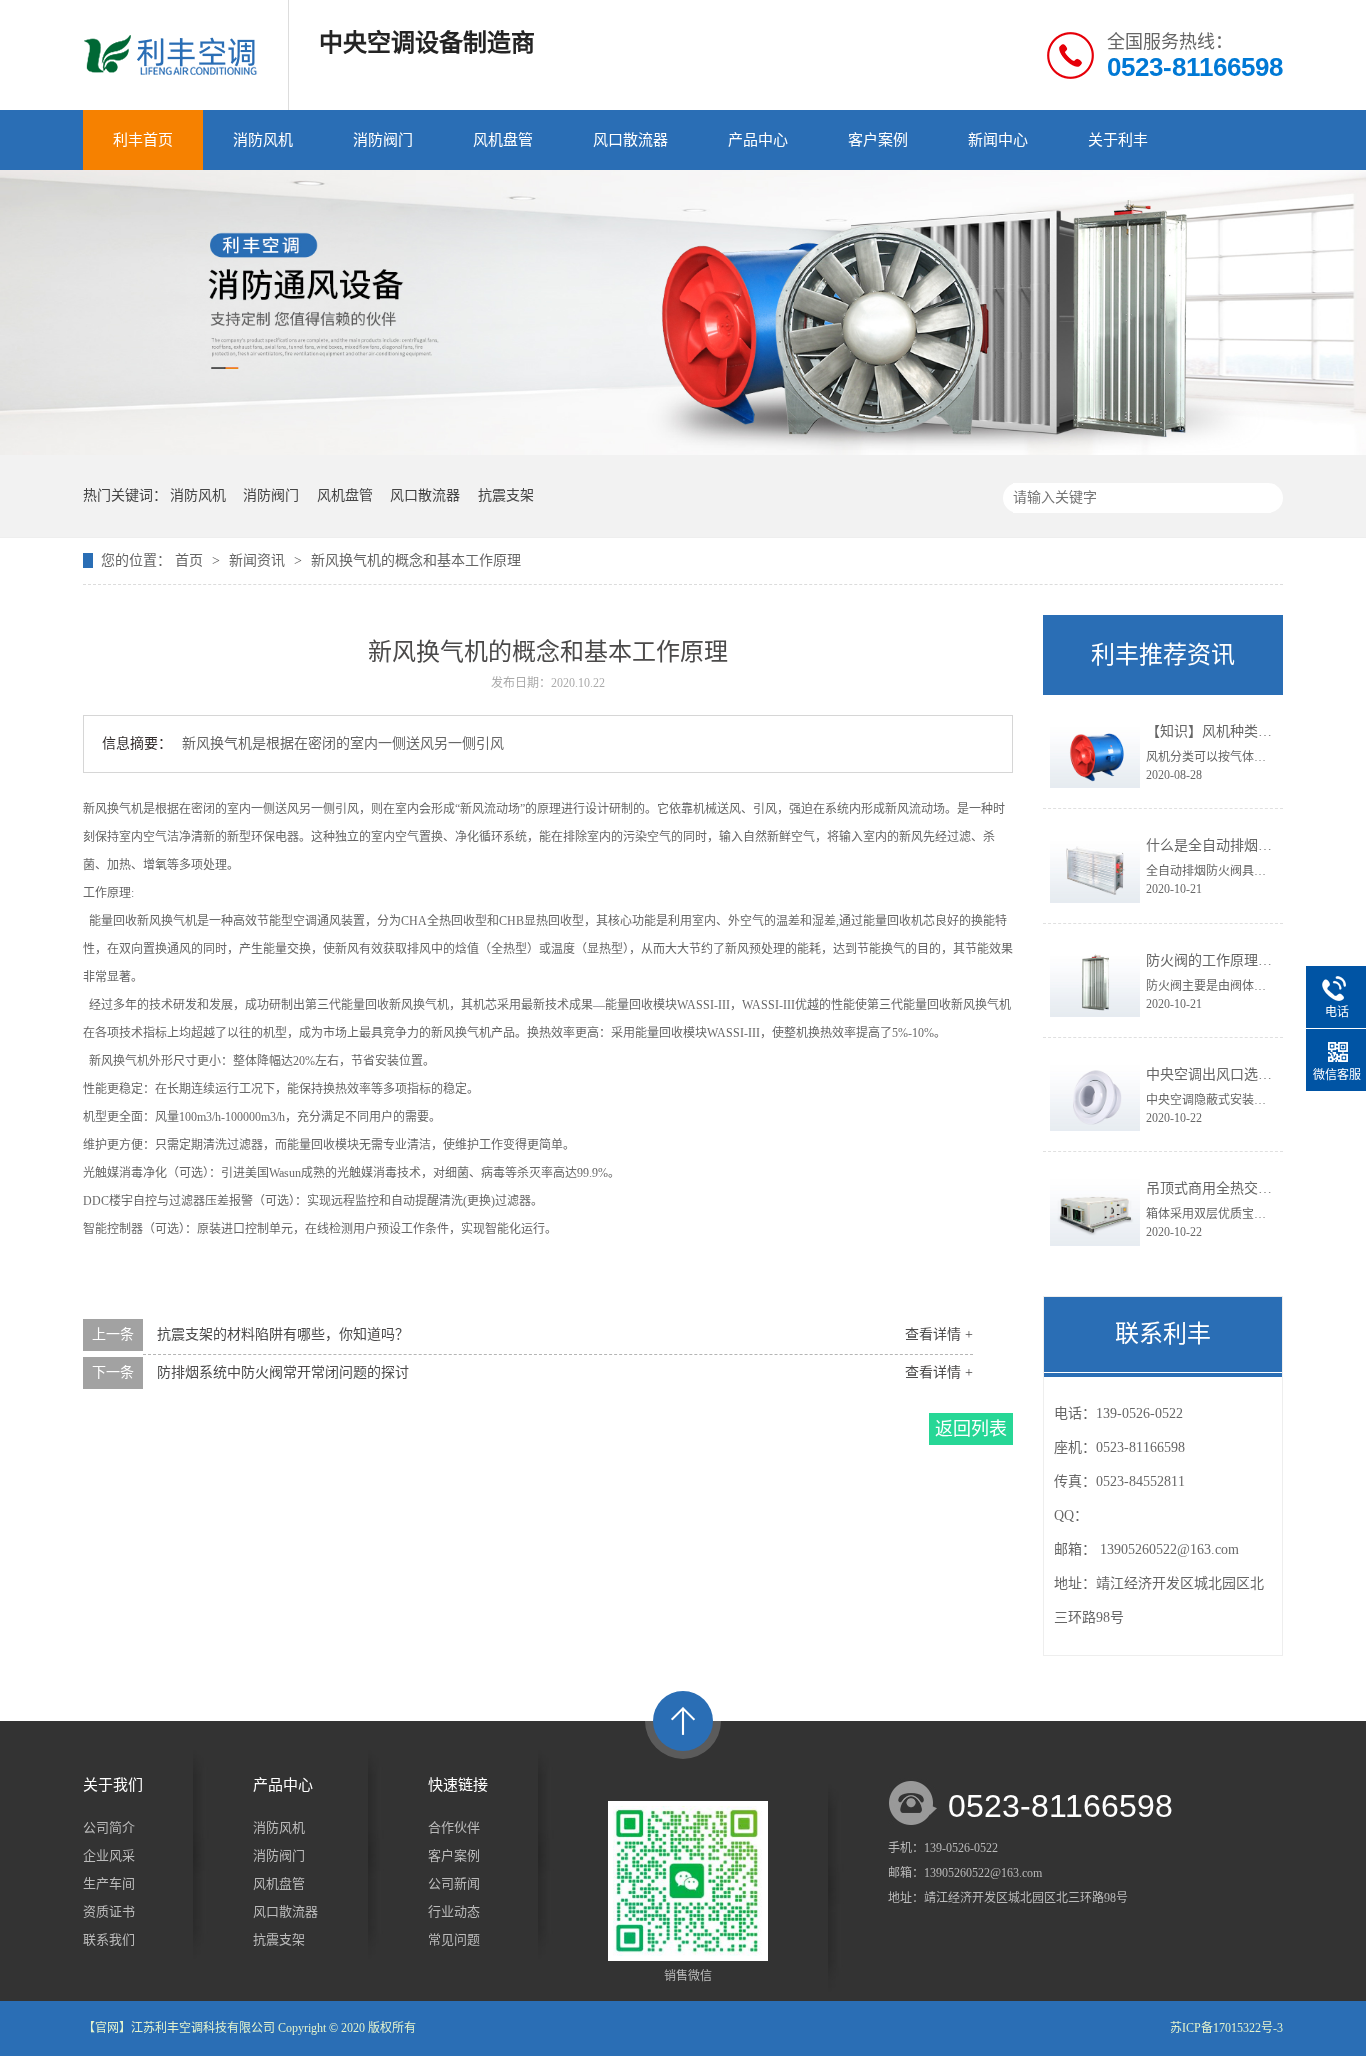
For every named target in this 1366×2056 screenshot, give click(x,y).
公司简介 (109, 1827)
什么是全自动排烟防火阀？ (1230, 845)
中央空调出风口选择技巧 (1223, 1074)
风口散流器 (630, 140)
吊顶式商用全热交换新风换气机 (1244, 1188)
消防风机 (263, 140)
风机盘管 (503, 140)
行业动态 (454, 1911)
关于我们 (113, 1785)
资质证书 (109, 1911)
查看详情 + (939, 1334)
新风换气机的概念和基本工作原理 (416, 560)
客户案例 (878, 140)
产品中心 (758, 140)
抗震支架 (506, 495)
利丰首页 (143, 140)
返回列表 (971, 1429)
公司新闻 (454, 1883)
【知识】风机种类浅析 (1216, 731)
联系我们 (109, 1939)
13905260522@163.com (1169, 1549)
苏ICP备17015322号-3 (1226, 2028)
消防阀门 (383, 140)
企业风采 (109, 1855)
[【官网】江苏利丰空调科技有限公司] (683, 451)
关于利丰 (1118, 140)
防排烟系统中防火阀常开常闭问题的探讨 (283, 1372)
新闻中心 (998, 140)
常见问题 (454, 1939)
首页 (191, 560)
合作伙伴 (454, 1827)
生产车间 (109, 1883)
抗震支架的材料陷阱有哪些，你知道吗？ (283, 1334)
